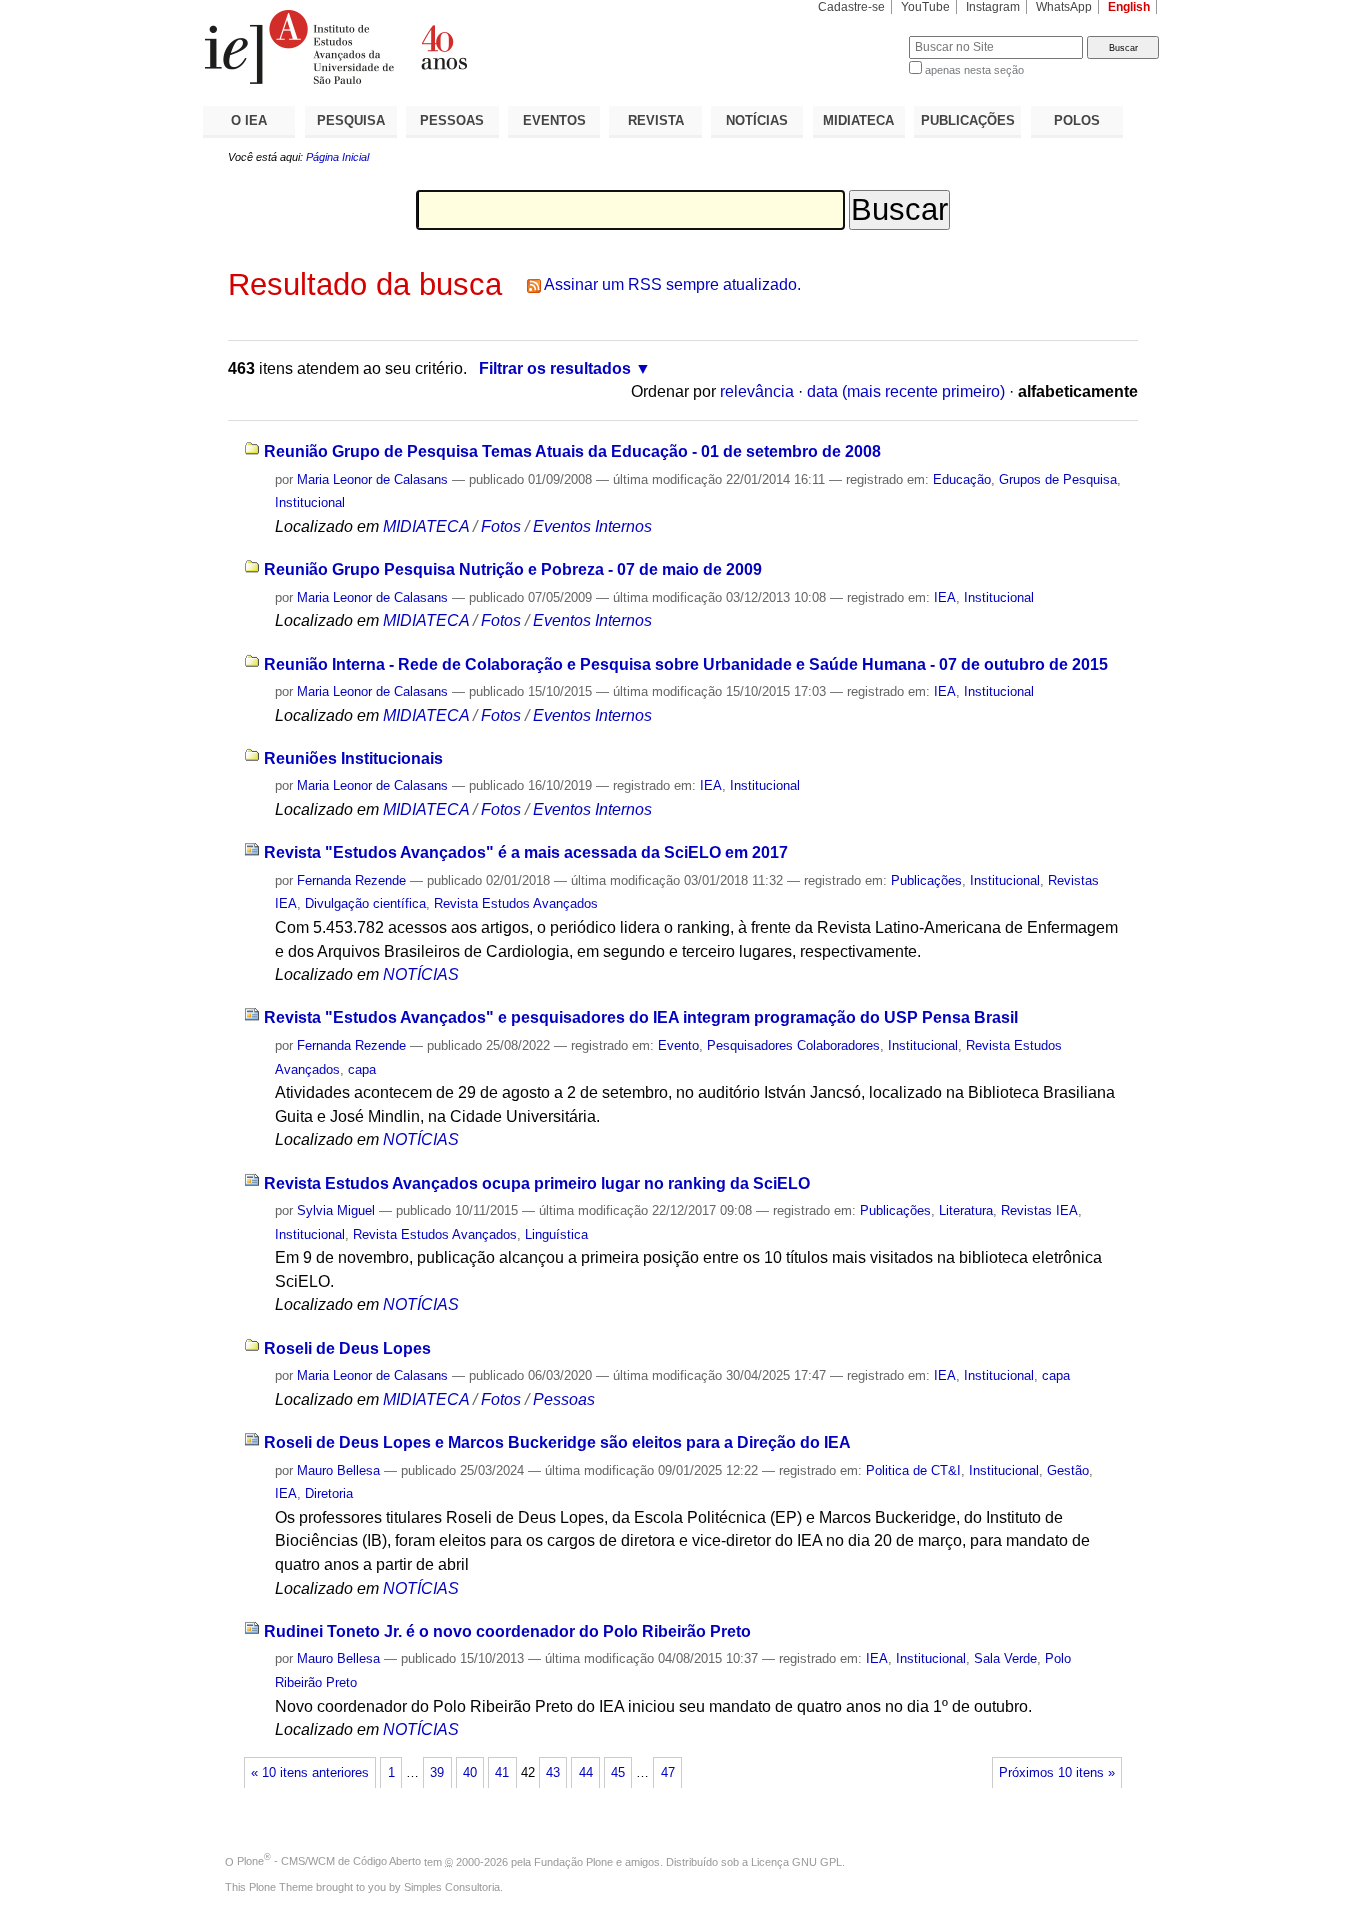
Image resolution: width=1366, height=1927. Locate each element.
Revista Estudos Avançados (516, 903)
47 (668, 1773)
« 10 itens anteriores (310, 1773)
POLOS (1077, 120)
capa (362, 1069)
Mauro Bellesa (338, 1470)
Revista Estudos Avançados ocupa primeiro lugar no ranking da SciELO (537, 1183)
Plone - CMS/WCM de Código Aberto (329, 1861)
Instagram (993, 7)
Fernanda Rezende (351, 880)
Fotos (501, 526)
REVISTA (656, 120)
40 (470, 1773)
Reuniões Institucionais (353, 758)
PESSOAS (452, 120)
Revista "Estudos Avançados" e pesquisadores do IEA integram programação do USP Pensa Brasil (641, 1017)
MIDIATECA (858, 120)
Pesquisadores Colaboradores (793, 1045)
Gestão (1068, 1470)
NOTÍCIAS (757, 120)
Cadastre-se (851, 7)
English (1129, 7)
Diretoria (329, 1493)
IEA (945, 597)
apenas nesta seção (974, 70)
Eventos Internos (592, 526)
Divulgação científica (365, 903)
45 (618, 1773)
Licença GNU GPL (796, 1861)
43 (553, 1773)
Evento (678, 1045)
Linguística (556, 1234)
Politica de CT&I (913, 1470)
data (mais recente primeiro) (906, 391)
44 (586, 1773)
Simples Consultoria (452, 1887)
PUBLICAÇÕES (968, 120)
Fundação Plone (573, 1861)
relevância (757, 391)
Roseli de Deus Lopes (347, 1348)
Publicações (926, 880)
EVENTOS (554, 120)
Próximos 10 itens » (1057, 1773)
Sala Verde (1005, 1658)
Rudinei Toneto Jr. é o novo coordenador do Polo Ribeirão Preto (507, 1631)
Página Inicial (337, 157)
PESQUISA (351, 120)
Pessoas (564, 1399)
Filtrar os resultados (555, 368)
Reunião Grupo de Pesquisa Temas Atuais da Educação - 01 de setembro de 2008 (572, 451)
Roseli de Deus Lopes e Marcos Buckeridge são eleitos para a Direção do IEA (557, 1442)
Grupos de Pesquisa (1058, 479)
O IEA (249, 120)
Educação (962, 479)
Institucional (310, 502)
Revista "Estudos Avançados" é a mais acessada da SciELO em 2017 (526, 852)
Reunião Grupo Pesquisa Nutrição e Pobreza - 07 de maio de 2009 (513, 569)
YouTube (925, 7)
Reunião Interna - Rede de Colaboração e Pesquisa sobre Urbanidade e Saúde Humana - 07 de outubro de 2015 (686, 664)
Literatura (966, 1210)
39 (437, 1773)
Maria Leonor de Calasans (372, 479)
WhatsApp (1064, 7)
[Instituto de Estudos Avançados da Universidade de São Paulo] (443, 47)
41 (502, 1773)
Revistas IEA (1039, 1210)
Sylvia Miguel (336, 1210)
